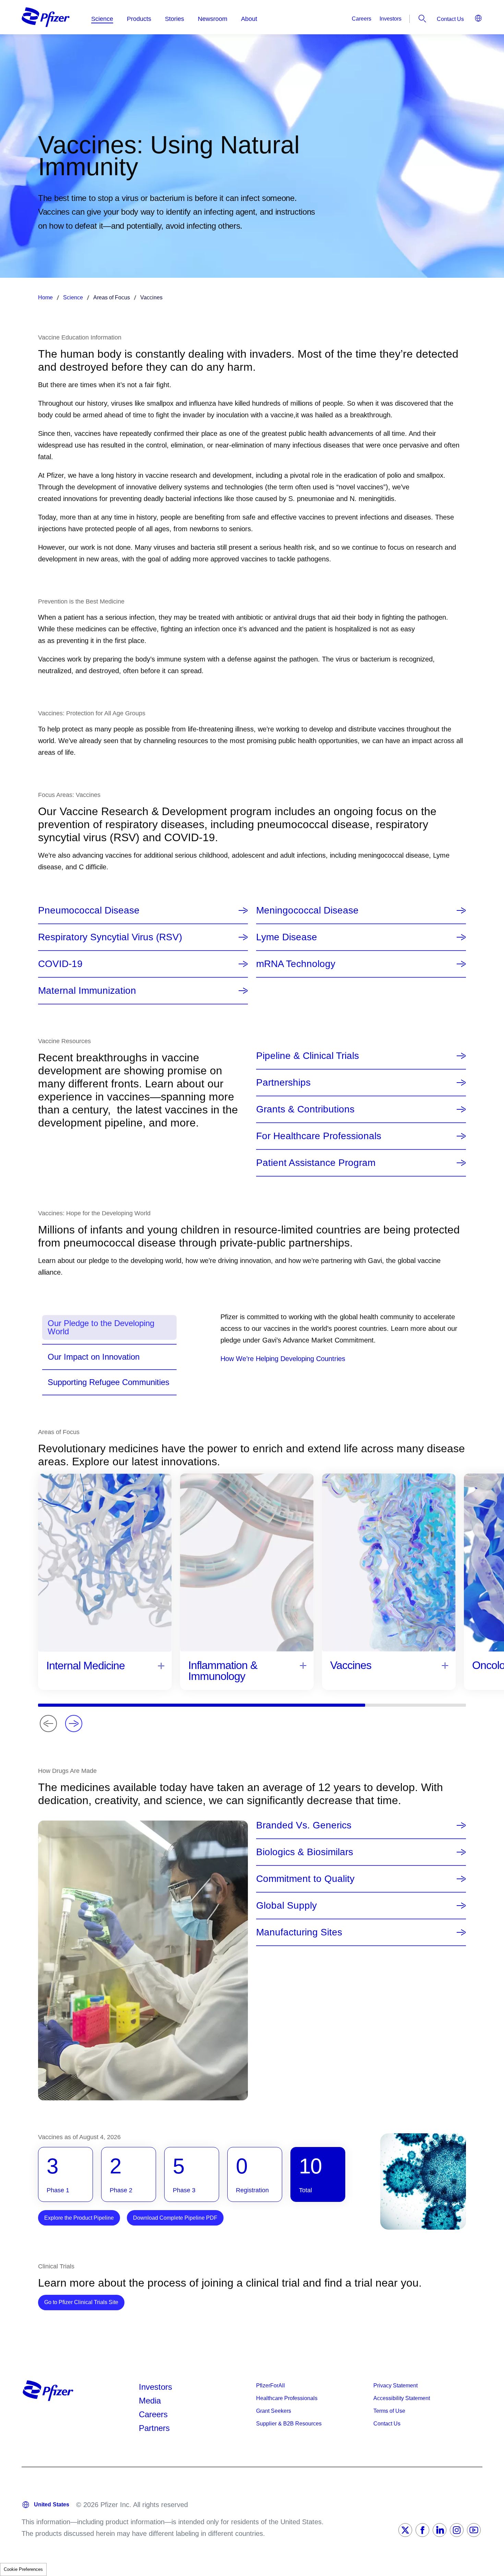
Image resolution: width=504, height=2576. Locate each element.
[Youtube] (474, 2530)
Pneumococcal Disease (89, 910)
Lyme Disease (287, 937)
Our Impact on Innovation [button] (94, 1357)
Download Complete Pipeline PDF (175, 2218)
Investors (391, 19)
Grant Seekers (274, 2411)
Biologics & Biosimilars (305, 1852)
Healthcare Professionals (287, 2398)
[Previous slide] (48, 1724)
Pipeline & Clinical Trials (308, 1056)
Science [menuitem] (102, 19)
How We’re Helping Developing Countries (283, 1359)
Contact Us (450, 19)
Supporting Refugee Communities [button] (109, 1382)
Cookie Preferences (23, 2569)
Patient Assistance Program (316, 1163)
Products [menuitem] (139, 19)
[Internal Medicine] (161, 1665)
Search (422, 19)
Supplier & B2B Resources (289, 2424)
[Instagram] (457, 2530)
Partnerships (283, 1083)
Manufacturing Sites (299, 1932)
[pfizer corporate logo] (46, 17)
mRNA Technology (296, 964)
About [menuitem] (249, 19)
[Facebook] (422, 2530)
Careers (362, 19)
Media (150, 2401)
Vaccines (351, 1665)
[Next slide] (74, 1724)
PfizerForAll (271, 2386)
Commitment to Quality (305, 1879)
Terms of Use (389, 2411)
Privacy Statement (395, 2386)
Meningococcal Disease (307, 910)
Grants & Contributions (305, 1109)
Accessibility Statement (402, 2398)
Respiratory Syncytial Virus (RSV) (110, 937)
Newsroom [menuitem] (213, 19)
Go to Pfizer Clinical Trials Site (84, 2302)
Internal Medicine (86, 1666)
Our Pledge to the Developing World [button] (101, 1327)
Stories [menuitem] (175, 19)
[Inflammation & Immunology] (303, 1665)
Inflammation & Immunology (223, 1671)
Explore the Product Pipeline (79, 2218)
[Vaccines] (445, 1665)
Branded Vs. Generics (304, 1825)
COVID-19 (60, 964)
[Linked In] (440, 2530)
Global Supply (286, 1906)
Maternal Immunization (87, 991)
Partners (154, 2428)
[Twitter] (405, 2530)
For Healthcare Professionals (319, 1136)
